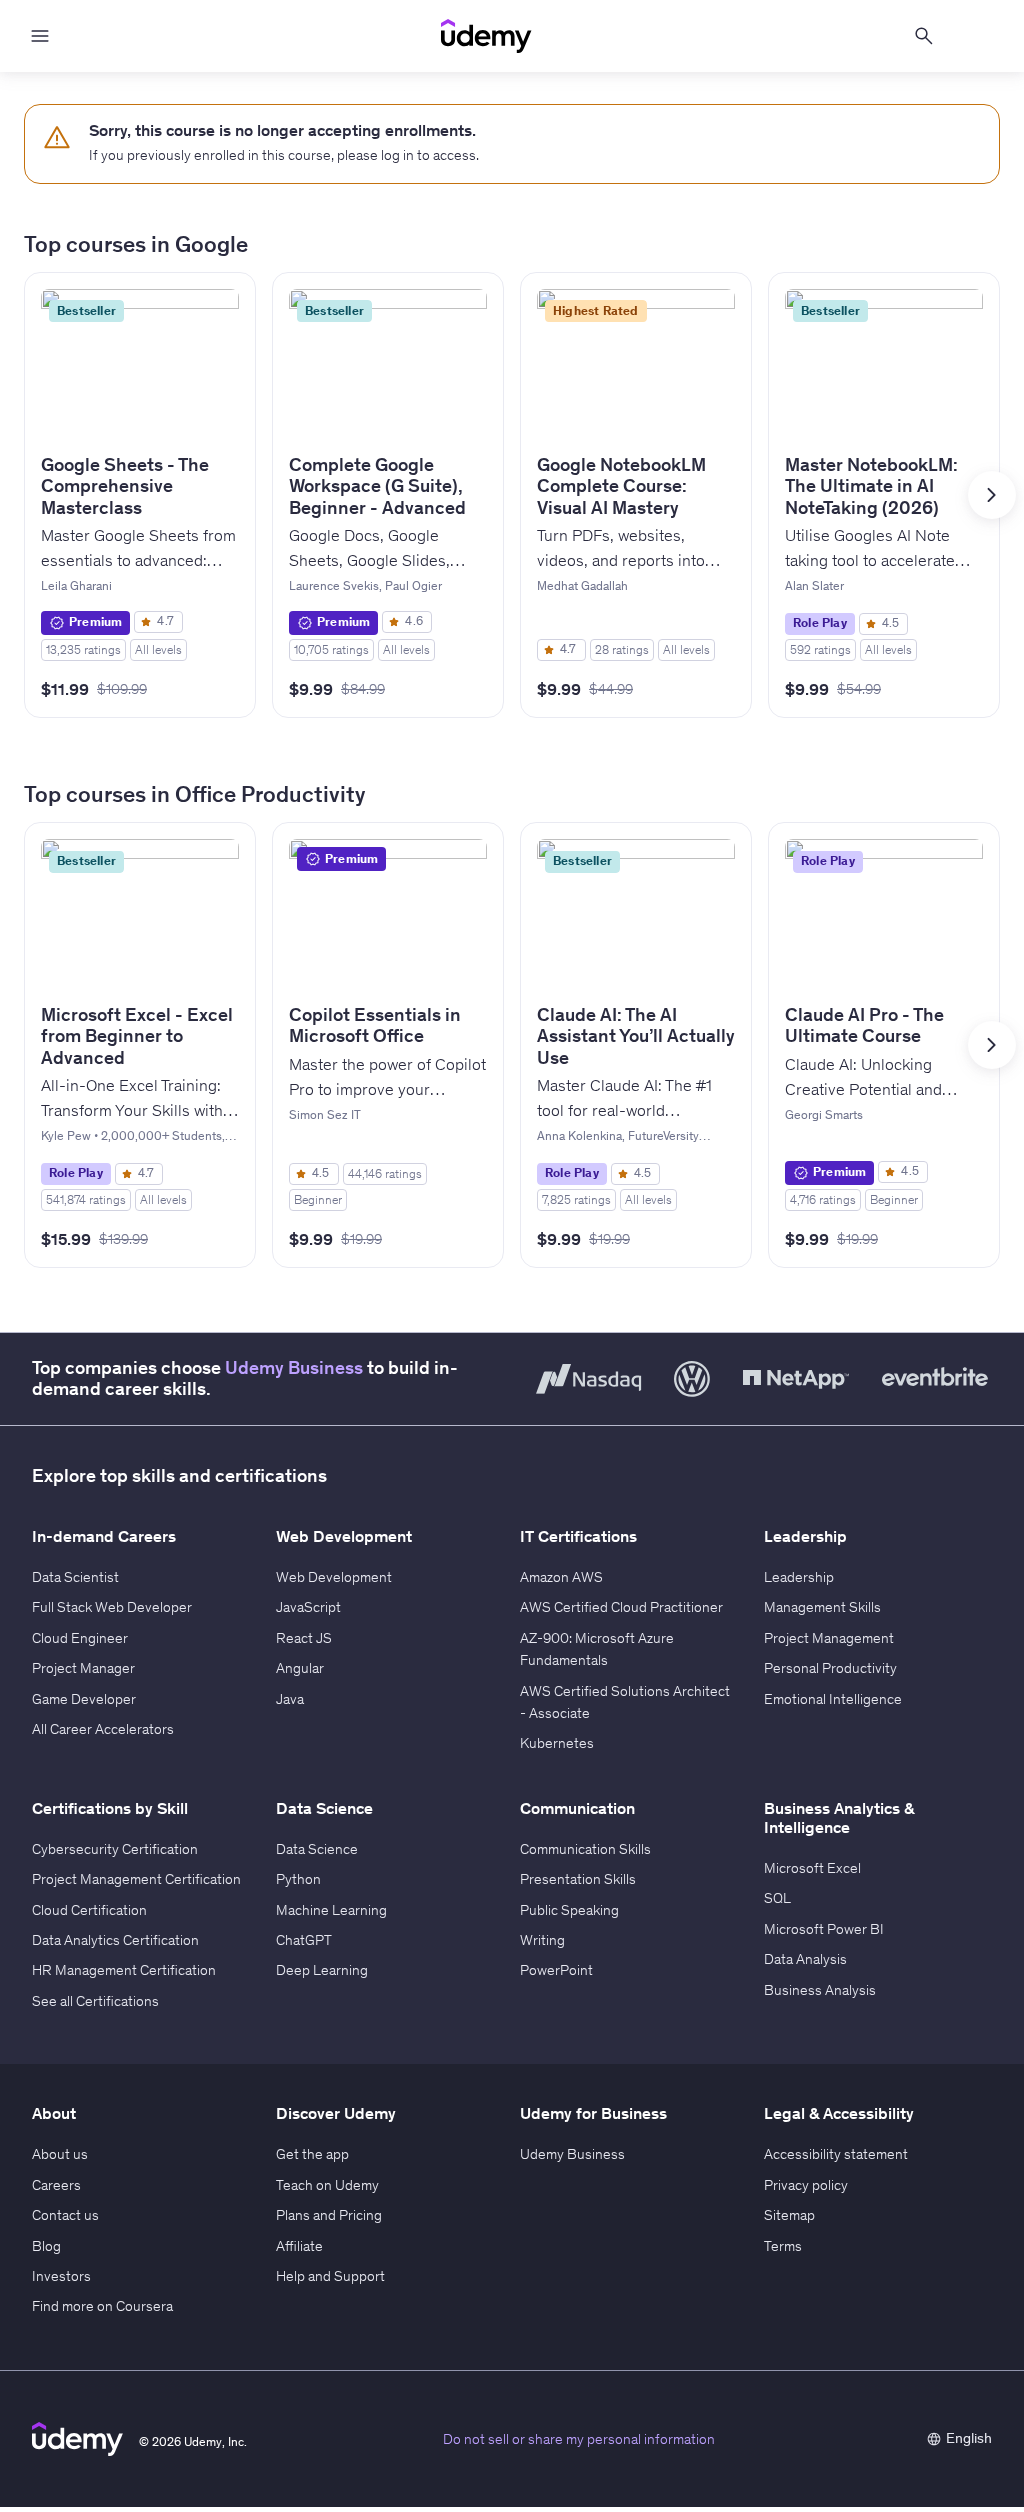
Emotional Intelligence (833, 1699)
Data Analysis (805, 1959)
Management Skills (822, 1607)
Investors (61, 2276)
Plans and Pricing (329, 2215)
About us (60, 2154)
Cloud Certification (89, 1910)
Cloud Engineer (80, 1638)
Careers (56, 2185)
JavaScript (308, 1607)
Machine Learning (331, 1910)
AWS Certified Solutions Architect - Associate (625, 1702)
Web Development (334, 1577)
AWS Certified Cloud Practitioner (621, 1607)
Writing (542, 1940)
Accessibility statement (836, 2154)
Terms (783, 2246)
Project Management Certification (136, 1879)
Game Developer (84, 1699)
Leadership (799, 1577)
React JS (304, 1638)
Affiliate (299, 2246)
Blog (46, 2246)
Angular (300, 1668)
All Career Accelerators (103, 1729)
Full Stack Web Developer (112, 1607)
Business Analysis (820, 1990)
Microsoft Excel (812, 1868)
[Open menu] (40, 36)
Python (298, 1879)
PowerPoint (556, 1970)
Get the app (312, 2154)
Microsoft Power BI (824, 1929)
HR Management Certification (124, 1970)
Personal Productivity (830, 1668)
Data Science (317, 1849)
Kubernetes (557, 1743)
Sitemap (789, 2215)
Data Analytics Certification (115, 1940)
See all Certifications (95, 2001)
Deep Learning (322, 1970)
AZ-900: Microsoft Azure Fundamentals (597, 1649)
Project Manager (83, 1668)
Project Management (829, 1638)
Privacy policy (806, 2185)
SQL (777, 1898)
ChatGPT (304, 1940)
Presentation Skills (578, 1879)
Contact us (65, 2215)
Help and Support (330, 2276)
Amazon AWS (561, 1577)
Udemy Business (294, 1368)
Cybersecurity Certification (115, 1849)
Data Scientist (75, 1577)
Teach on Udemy (327, 2185)
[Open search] (924, 36)
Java (290, 1699)
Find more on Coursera (102, 2306)
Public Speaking (569, 1910)
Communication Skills (585, 1849)
